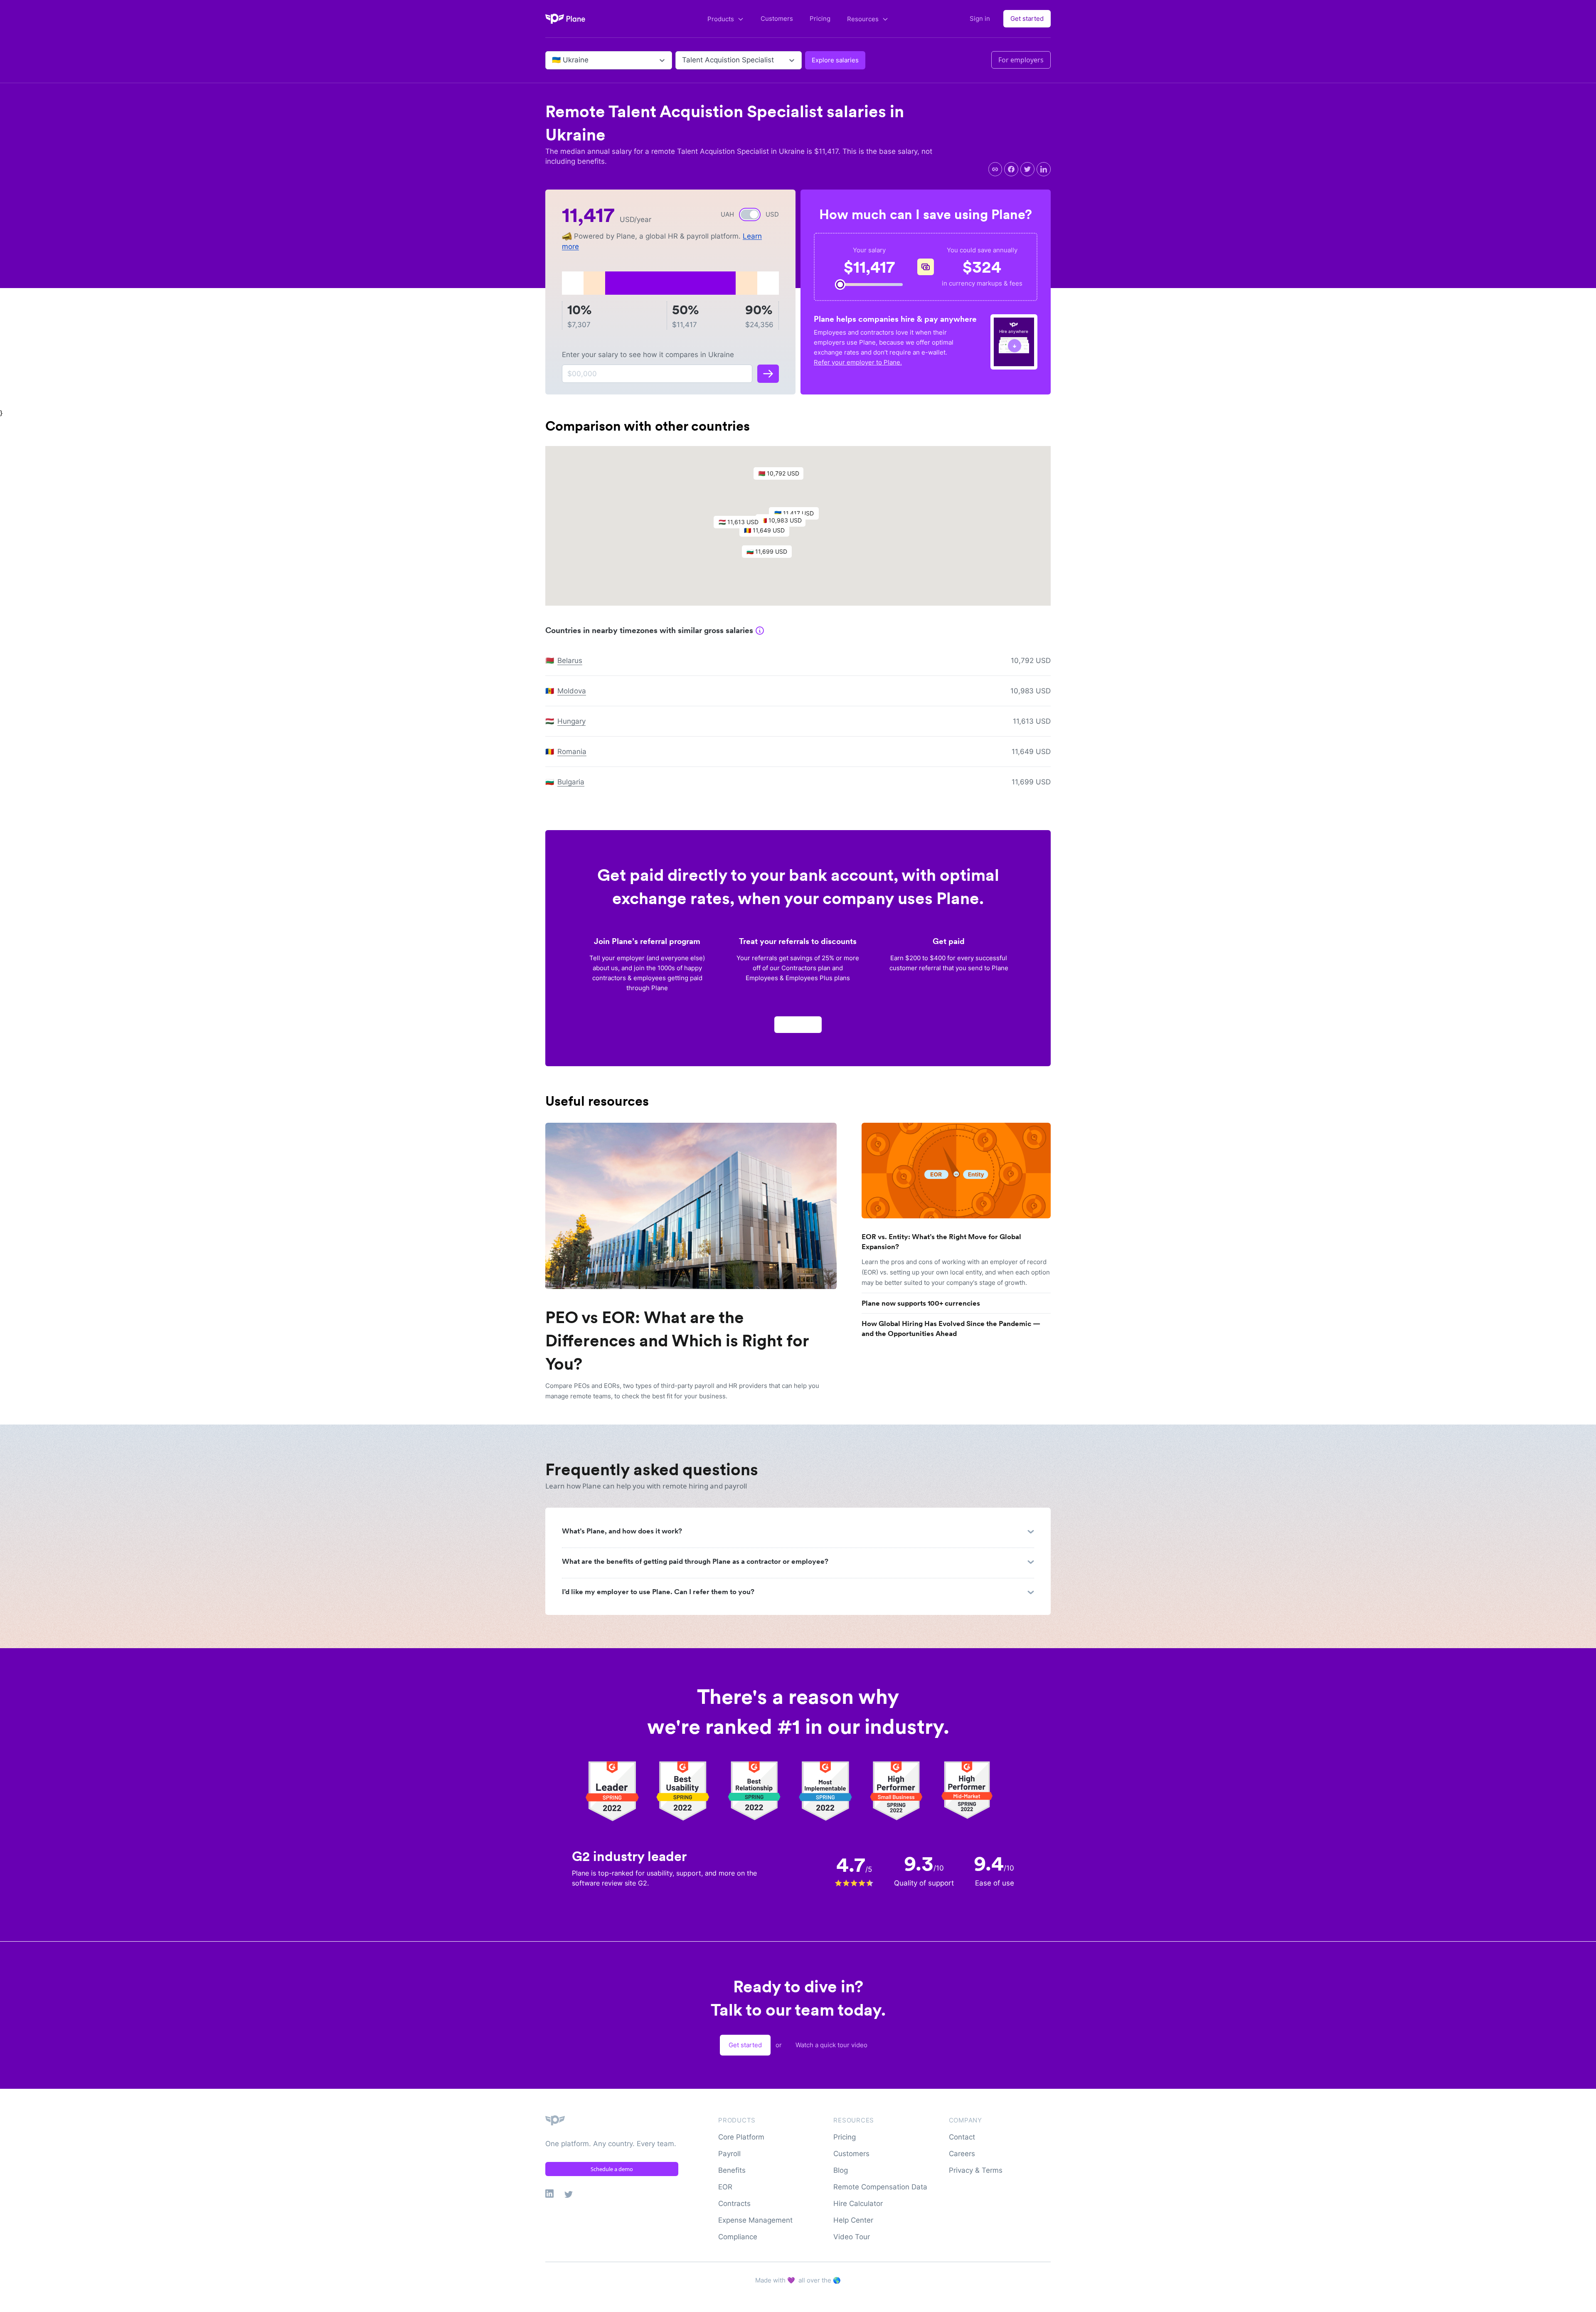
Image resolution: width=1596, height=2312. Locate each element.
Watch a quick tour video (831, 2045)
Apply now (798, 1024)
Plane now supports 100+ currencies (921, 1303)
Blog (841, 2170)
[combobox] (553, 60)
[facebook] (1011, 169)
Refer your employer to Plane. (858, 362)
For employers (1021, 60)
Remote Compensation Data (880, 2187)
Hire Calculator (858, 2204)
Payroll (729, 2154)
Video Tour (852, 2237)
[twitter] (1027, 169)
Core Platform (741, 2137)
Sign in (980, 18)
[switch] (750, 214)
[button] (783, 476)
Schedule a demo (612, 2169)
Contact (962, 2137)
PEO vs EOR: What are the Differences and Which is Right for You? (677, 1341)
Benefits (732, 2170)
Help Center (853, 2220)
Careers (962, 2154)
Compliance (738, 2237)
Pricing (820, 18)
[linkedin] (1044, 169)
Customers (777, 18)
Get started (1027, 18)
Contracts (734, 2204)
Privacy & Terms (976, 2170)
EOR (725, 2187)
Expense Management (755, 2220)
